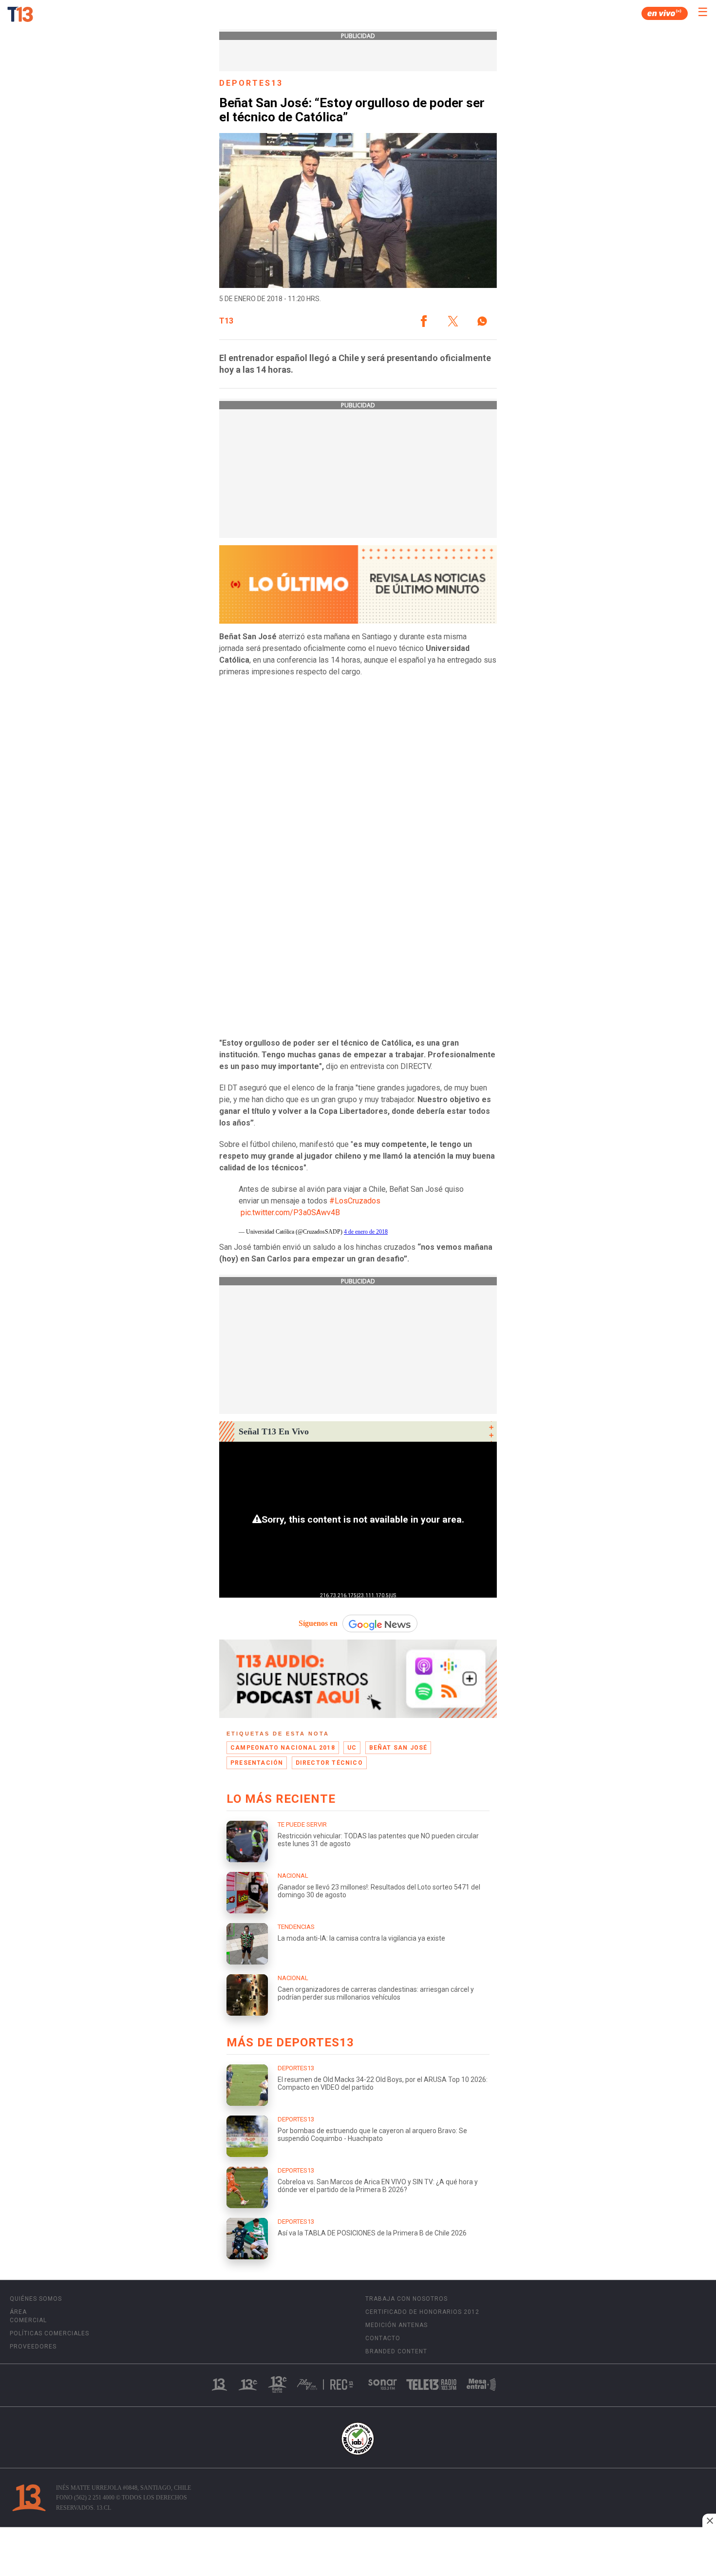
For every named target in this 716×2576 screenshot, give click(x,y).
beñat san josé (398, 1748)
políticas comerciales (49, 2333)
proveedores (33, 2347)
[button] (424, 321)
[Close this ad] (709, 2520)
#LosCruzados (355, 1201)
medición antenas (396, 2325)
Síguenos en (318, 1623)
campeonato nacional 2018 (283, 1748)
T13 (226, 321)
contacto (383, 2338)
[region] (358, 2553)
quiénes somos (36, 2299)
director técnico (329, 1763)
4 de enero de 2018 (366, 1232)
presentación (257, 1763)
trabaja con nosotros (406, 2299)
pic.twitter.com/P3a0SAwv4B (290, 1212)
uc (352, 1748)
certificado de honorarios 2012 (422, 2312)
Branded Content (396, 2351)
